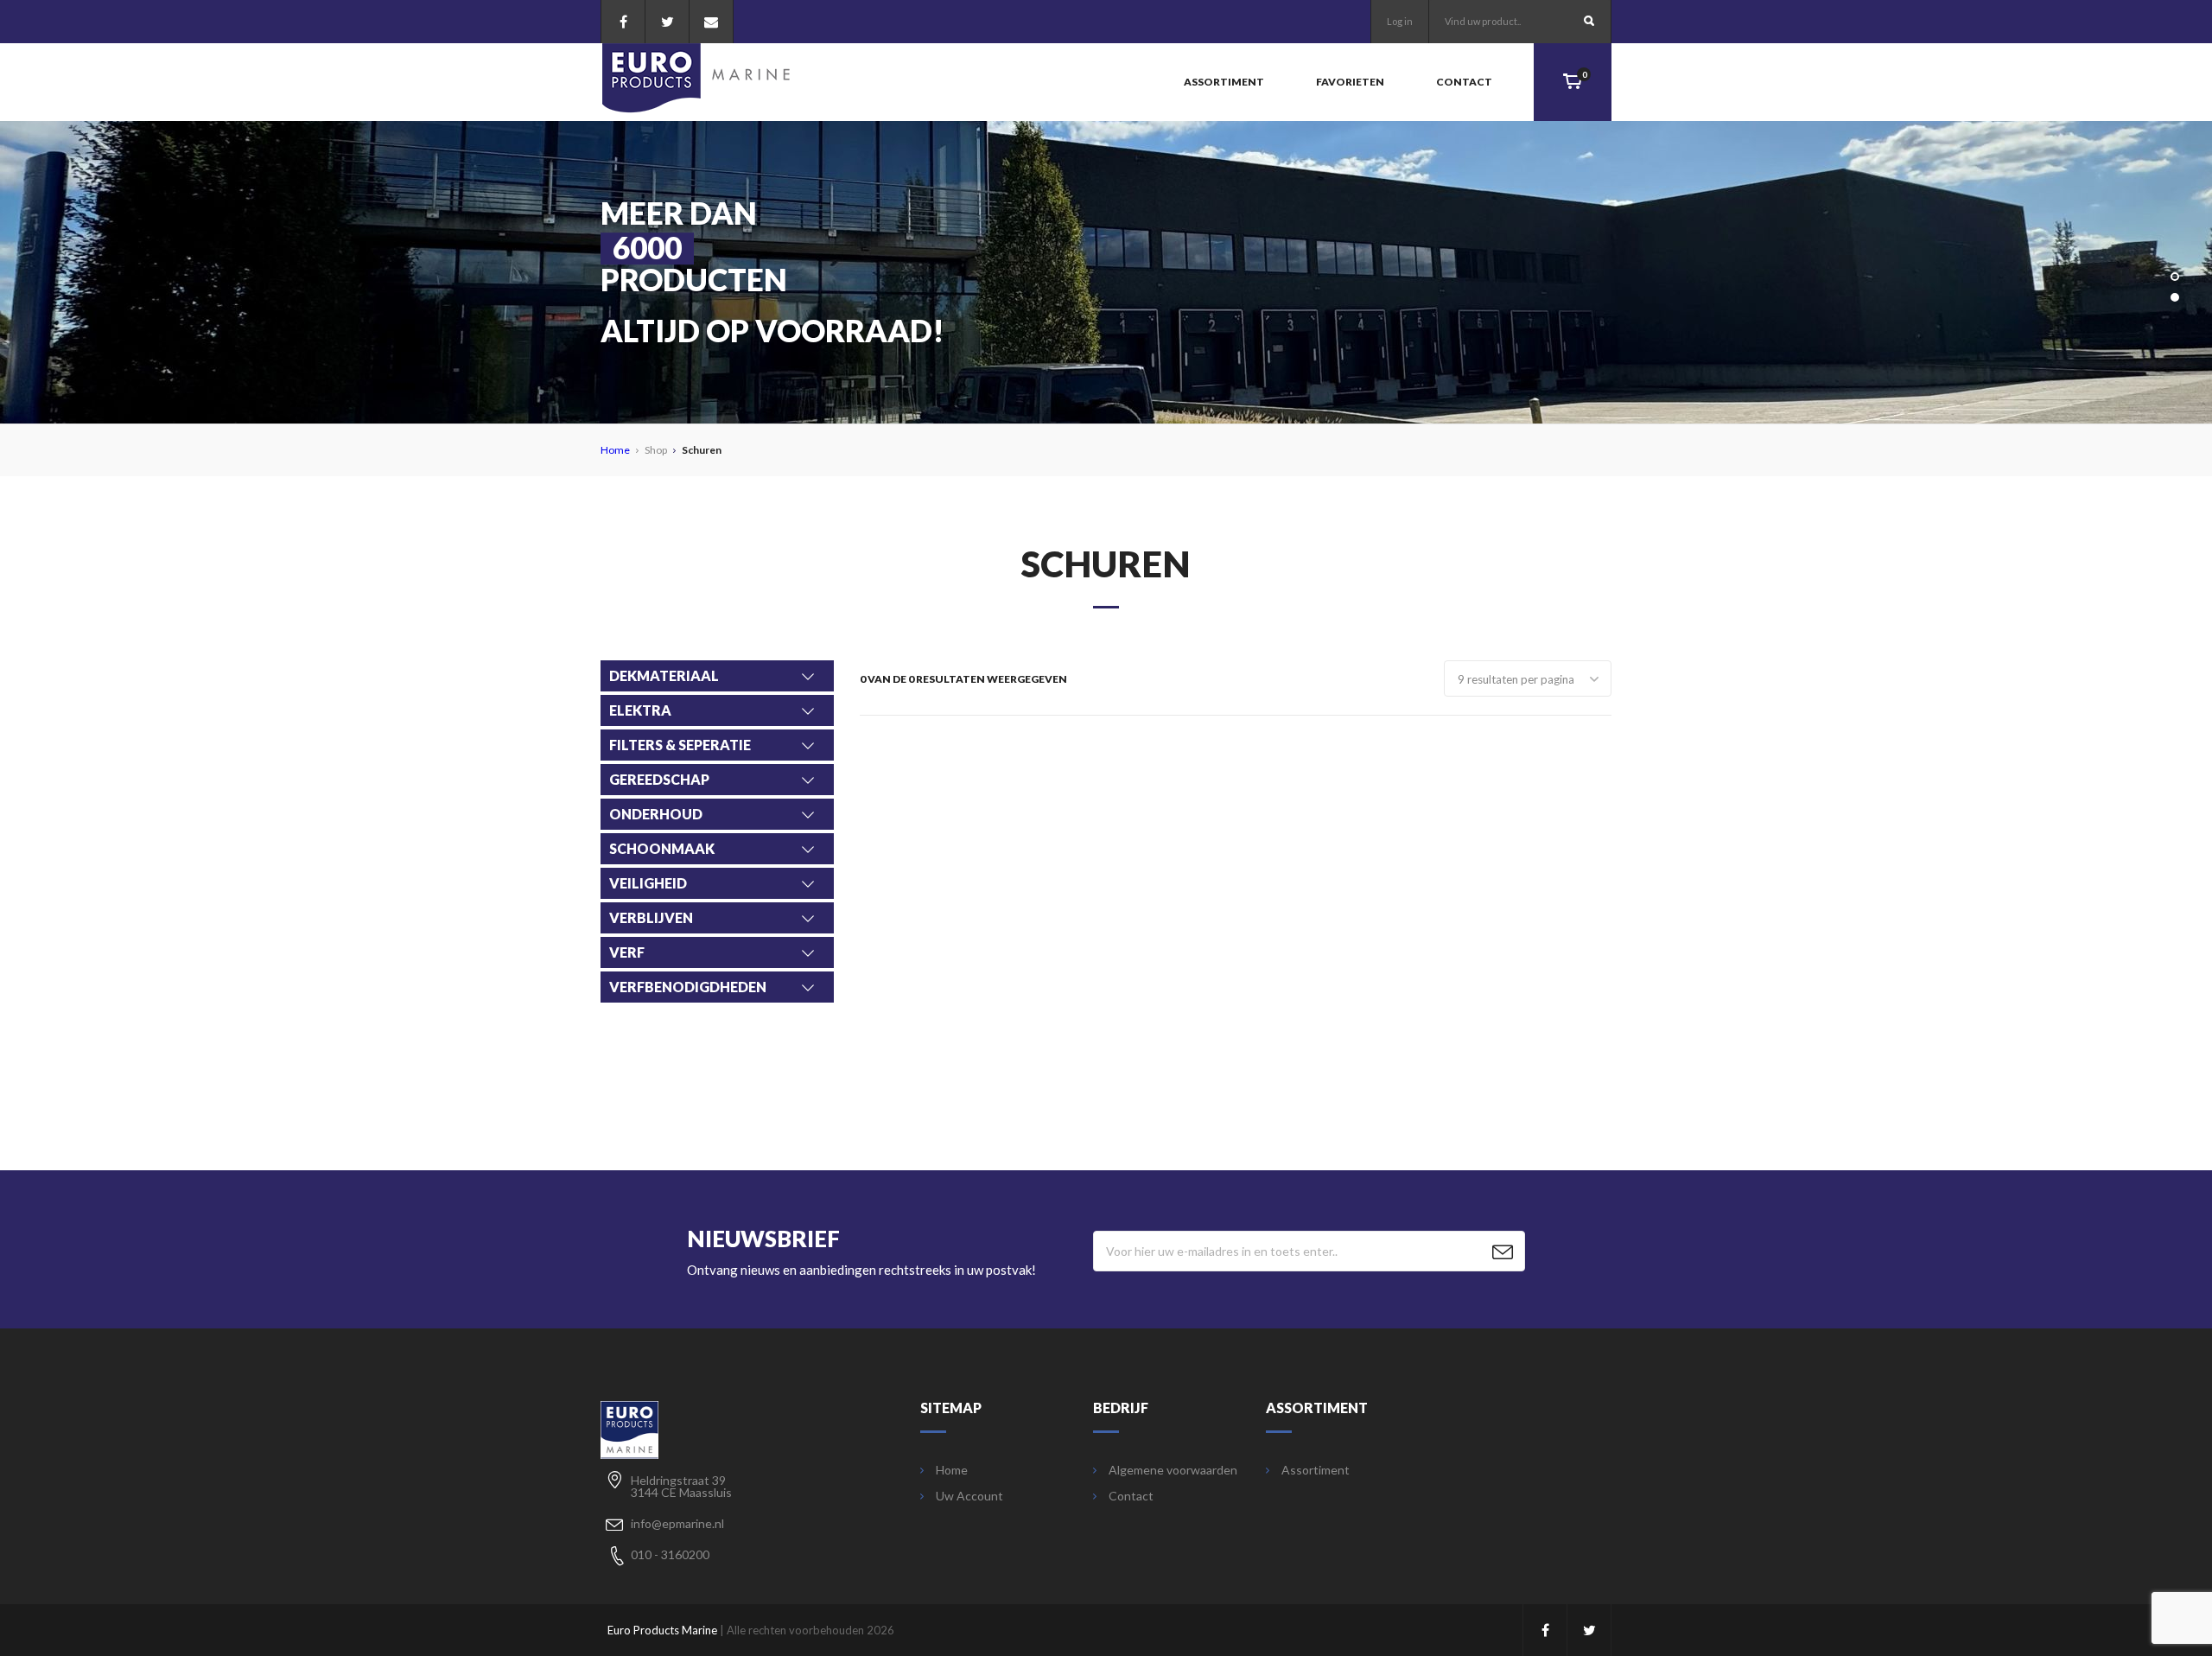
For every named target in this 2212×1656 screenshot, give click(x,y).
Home (615, 450)
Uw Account (969, 1496)
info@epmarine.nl (677, 1523)
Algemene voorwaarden (1173, 1470)
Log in (1400, 21)
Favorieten (1350, 82)
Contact (1464, 82)
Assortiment (1224, 82)
